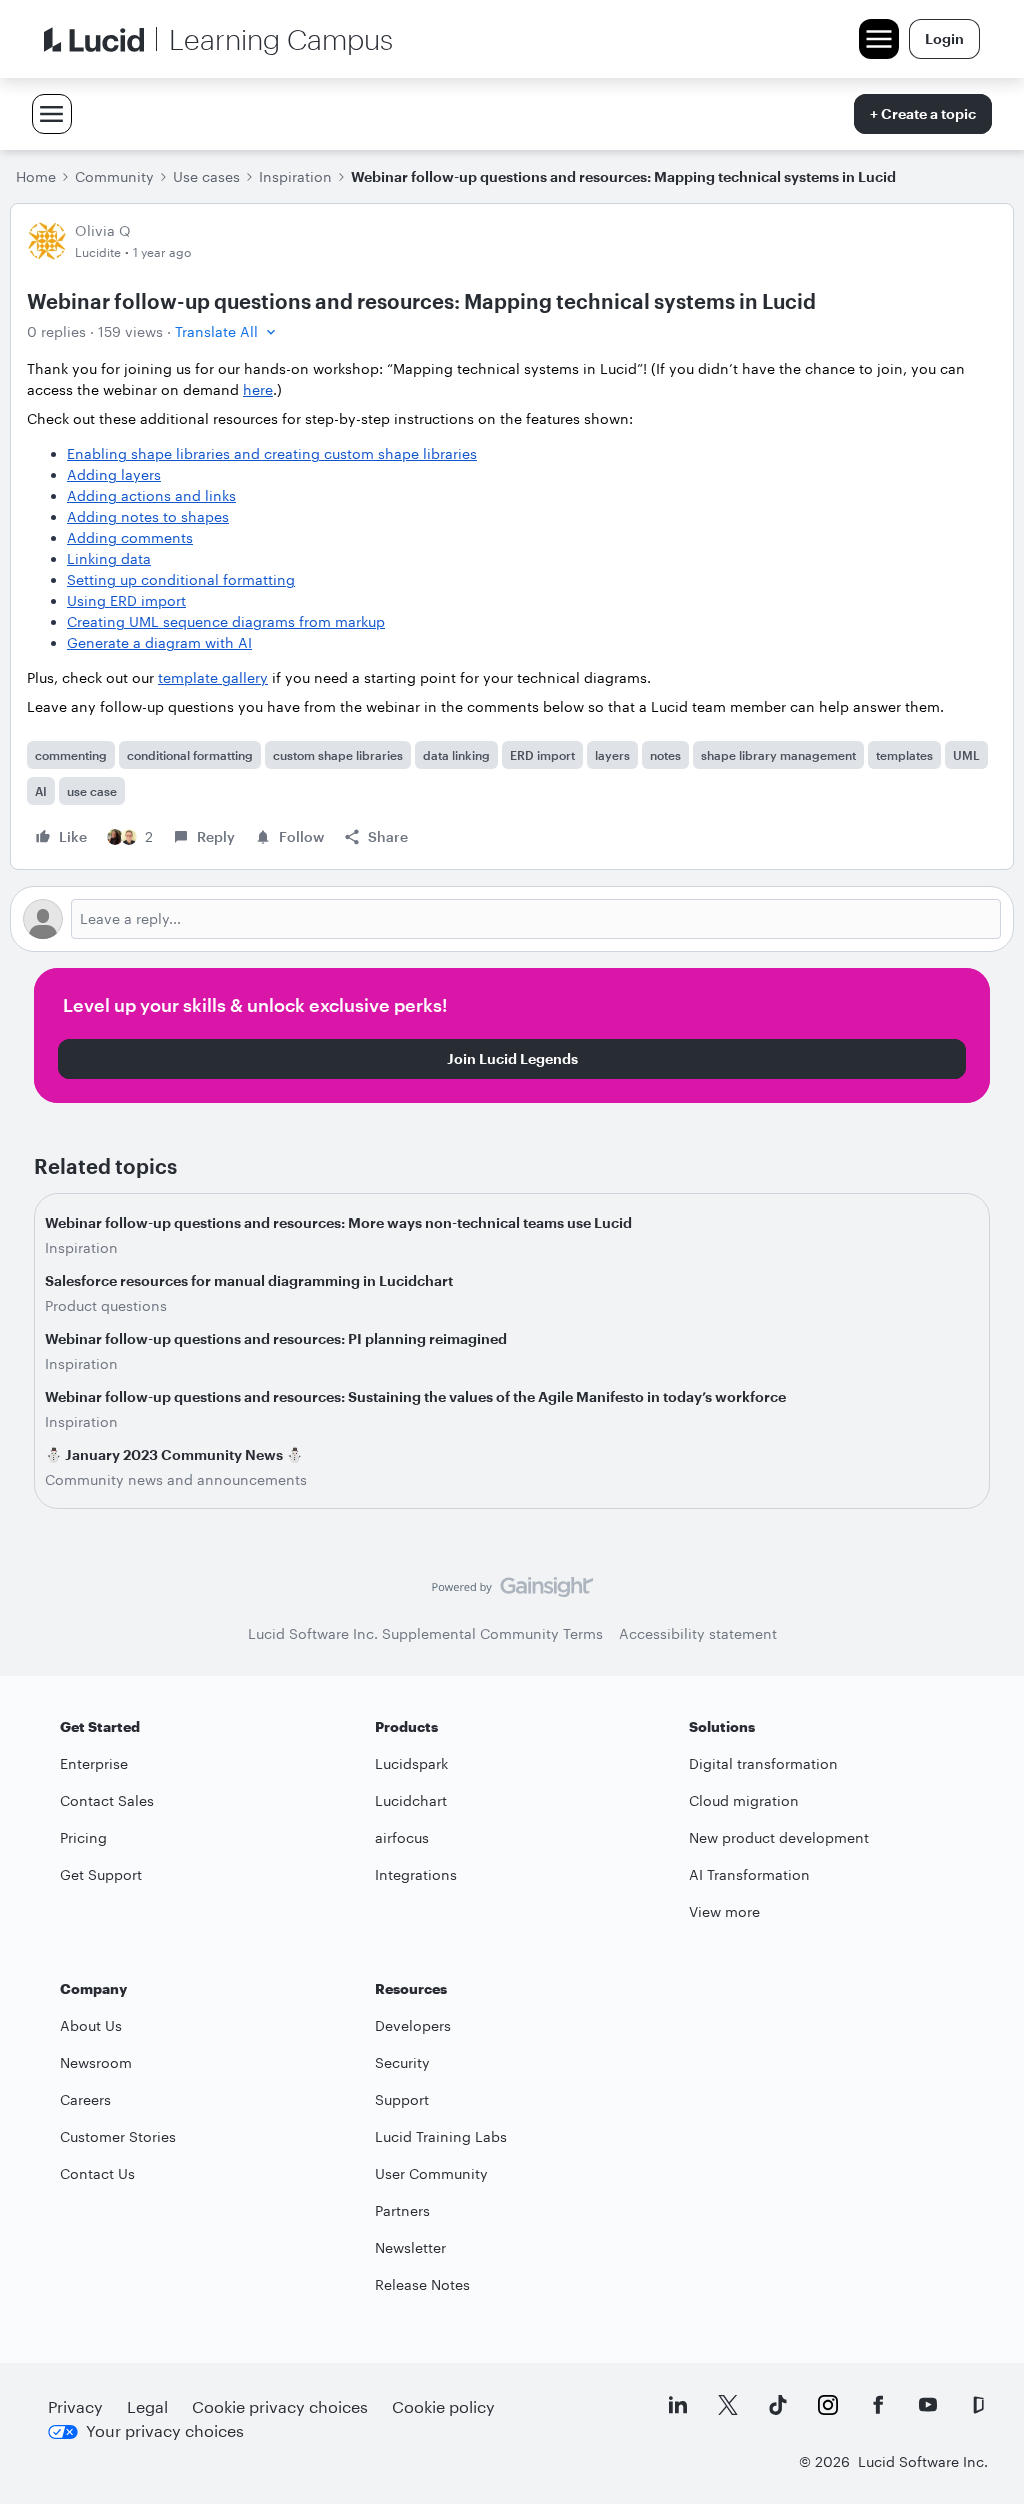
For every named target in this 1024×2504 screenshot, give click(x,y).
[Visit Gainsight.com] (512, 1592)
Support (402, 2099)
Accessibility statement (698, 1633)
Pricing (83, 1837)
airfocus (402, 1837)
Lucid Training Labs (441, 2136)
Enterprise (94, 1763)
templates (904, 755)
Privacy (75, 2406)
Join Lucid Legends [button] (512, 1058)
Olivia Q (103, 230)
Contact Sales (107, 1800)
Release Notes (422, 2284)
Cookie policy (443, 2406)
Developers (413, 2025)
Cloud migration (744, 1800)
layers (612, 755)
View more (724, 1911)
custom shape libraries (338, 755)
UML (966, 755)
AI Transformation (749, 1874)
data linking (456, 755)
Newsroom (96, 2062)
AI (41, 791)
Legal (147, 2406)
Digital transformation (763, 1763)
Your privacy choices (165, 2430)
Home (36, 176)
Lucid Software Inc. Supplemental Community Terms (425, 1633)
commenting (71, 755)
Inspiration (295, 176)
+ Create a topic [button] (923, 113)
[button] (227, 331)
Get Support (101, 1874)
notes (665, 755)
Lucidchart (411, 1800)
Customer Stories (118, 2136)
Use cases (206, 176)
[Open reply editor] (512, 919)
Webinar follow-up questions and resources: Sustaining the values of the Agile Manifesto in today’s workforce (415, 1396)
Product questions (106, 1305)
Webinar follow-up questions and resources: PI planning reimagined (276, 1338)
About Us (91, 2025)
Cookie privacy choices (280, 2406)
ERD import (542, 755)
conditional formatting (190, 755)
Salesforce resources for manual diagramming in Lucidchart (249, 1280)
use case (92, 791)
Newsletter (410, 2247)
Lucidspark (411, 1763)
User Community (431, 2173)
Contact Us (97, 2173)
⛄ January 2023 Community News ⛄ (174, 1454)
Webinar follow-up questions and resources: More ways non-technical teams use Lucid (338, 1222)
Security (402, 2062)
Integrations (416, 1874)
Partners (402, 2210)
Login (944, 38)
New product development (779, 1837)
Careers (85, 2099)
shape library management (778, 755)
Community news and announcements (176, 1479)
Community (114, 176)
